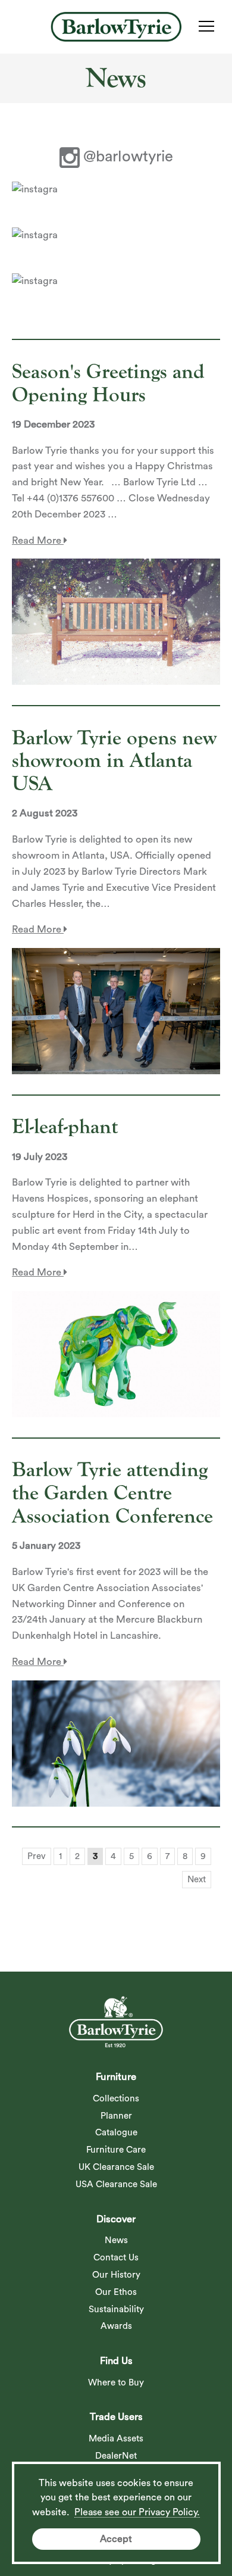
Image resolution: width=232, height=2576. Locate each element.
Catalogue (116, 2133)
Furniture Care (116, 2150)
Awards (116, 2326)
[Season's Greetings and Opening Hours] (116, 622)
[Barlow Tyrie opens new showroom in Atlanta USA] (116, 1011)
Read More (38, 540)
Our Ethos (116, 2292)
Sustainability (116, 2310)
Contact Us (116, 2258)
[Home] (116, 27)
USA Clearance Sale (116, 2184)
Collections (116, 2099)
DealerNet (116, 2456)
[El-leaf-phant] (116, 1354)
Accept (116, 2539)
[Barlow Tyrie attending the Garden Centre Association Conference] (116, 1744)
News (116, 2240)
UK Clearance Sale (116, 2167)
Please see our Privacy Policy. (137, 2512)
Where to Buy (116, 2383)
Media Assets (116, 2439)
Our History (116, 2275)
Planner (116, 2116)
